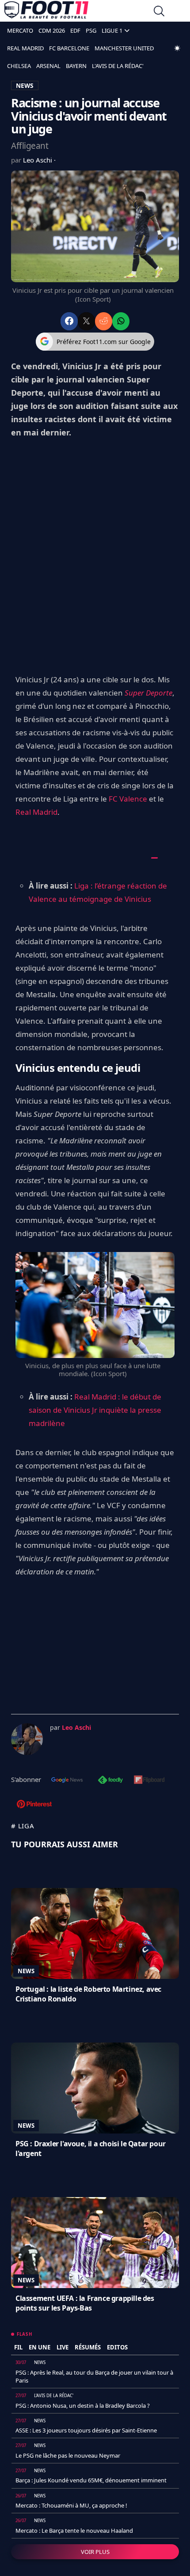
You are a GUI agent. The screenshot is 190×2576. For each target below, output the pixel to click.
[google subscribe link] (67, 1781)
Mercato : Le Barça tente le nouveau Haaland (74, 2531)
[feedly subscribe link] (110, 1781)
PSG (91, 30)
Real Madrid (36, 812)
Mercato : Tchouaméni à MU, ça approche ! (71, 2505)
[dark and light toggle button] (177, 48)
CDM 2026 (52, 30)
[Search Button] (159, 12)
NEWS (25, 85)
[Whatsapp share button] (121, 321)
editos (117, 2347)
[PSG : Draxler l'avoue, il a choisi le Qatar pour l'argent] (95, 2088)
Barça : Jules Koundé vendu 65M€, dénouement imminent (91, 2480)
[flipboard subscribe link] (149, 1781)
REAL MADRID (25, 48)
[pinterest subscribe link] (34, 1805)
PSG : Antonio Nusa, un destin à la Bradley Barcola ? (83, 2406)
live (63, 2347)
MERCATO (20, 30)
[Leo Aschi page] (27, 1739)
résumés (88, 2347)
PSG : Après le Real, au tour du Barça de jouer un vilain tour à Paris (94, 2376)
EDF (75, 30)
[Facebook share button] (69, 321)
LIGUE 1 (112, 30)
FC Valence (128, 799)
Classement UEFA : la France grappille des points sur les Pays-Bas (85, 2303)
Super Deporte (148, 693)
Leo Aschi (38, 160)
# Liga (23, 1826)
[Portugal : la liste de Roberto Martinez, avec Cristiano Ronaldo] (95, 1933)
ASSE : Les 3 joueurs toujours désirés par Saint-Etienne (86, 2430)
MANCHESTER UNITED (124, 48)
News (26, 1971)
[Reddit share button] (104, 321)
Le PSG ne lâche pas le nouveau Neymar (68, 2455)
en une (40, 2347)
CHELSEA (19, 66)
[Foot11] (46, 12)
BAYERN (76, 66)
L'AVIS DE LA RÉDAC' (118, 66)
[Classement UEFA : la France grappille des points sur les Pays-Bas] (95, 2243)
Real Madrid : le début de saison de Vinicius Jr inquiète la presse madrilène (95, 1410)
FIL (18, 2347)
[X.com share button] (86, 321)
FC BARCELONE (69, 48)
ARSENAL (48, 66)
